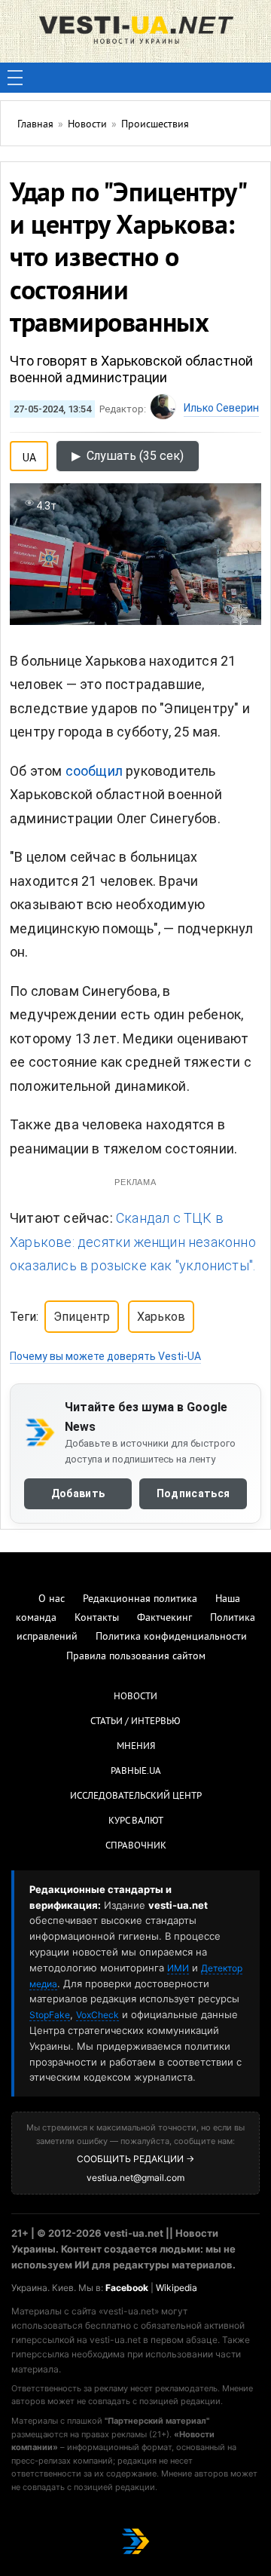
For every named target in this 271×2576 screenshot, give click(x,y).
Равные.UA (136, 1772)
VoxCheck (97, 2015)
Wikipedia (177, 2288)
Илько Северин (221, 408)
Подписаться (193, 1493)
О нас (52, 1599)
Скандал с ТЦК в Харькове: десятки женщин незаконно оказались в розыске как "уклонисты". (133, 1242)
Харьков (161, 1317)
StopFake (50, 2015)
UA (29, 455)
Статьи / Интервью (135, 1722)
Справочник (136, 1846)
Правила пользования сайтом (136, 1657)
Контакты (97, 1618)
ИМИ (178, 1968)
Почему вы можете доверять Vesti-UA (105, 1356)
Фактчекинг (164, 1618)
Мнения (136, 1747)
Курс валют (136, 1821)
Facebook (127, 2288)
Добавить (78, 1493)
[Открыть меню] (15, 78)
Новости (135, 1697)
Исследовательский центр (136, 1796)
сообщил (94, 771)
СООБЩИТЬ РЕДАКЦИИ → (135, 2159)
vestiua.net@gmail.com (135, 2178)
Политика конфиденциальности (171, 1637)
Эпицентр (82, 1317)
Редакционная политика (140, 1599)
